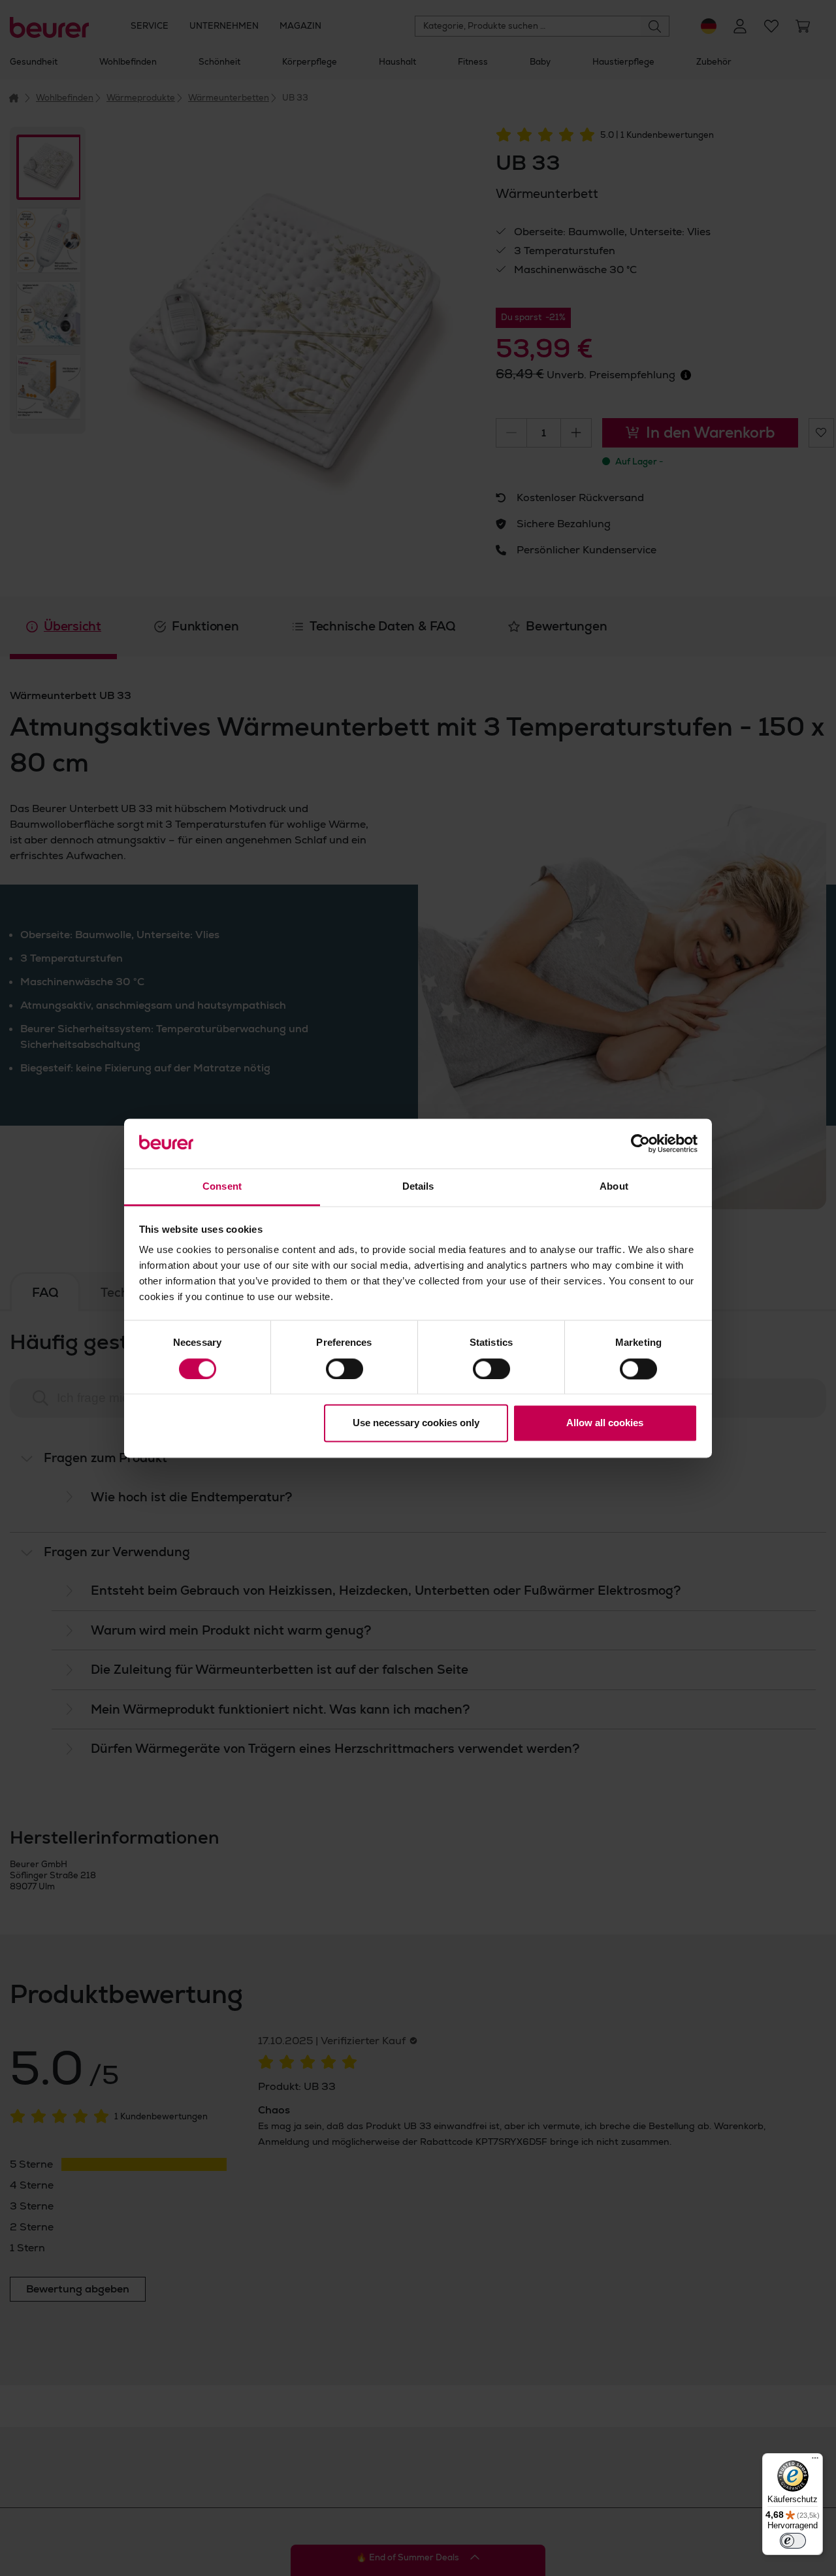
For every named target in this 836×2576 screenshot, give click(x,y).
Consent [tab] (222, 1187)
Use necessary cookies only (416, 1423)
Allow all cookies (605, 1423)
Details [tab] (418, 1187)
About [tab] (614, 1187)
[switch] (345, 1369)
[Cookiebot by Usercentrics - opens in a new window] (640, 1143)
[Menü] (815, 2461)
